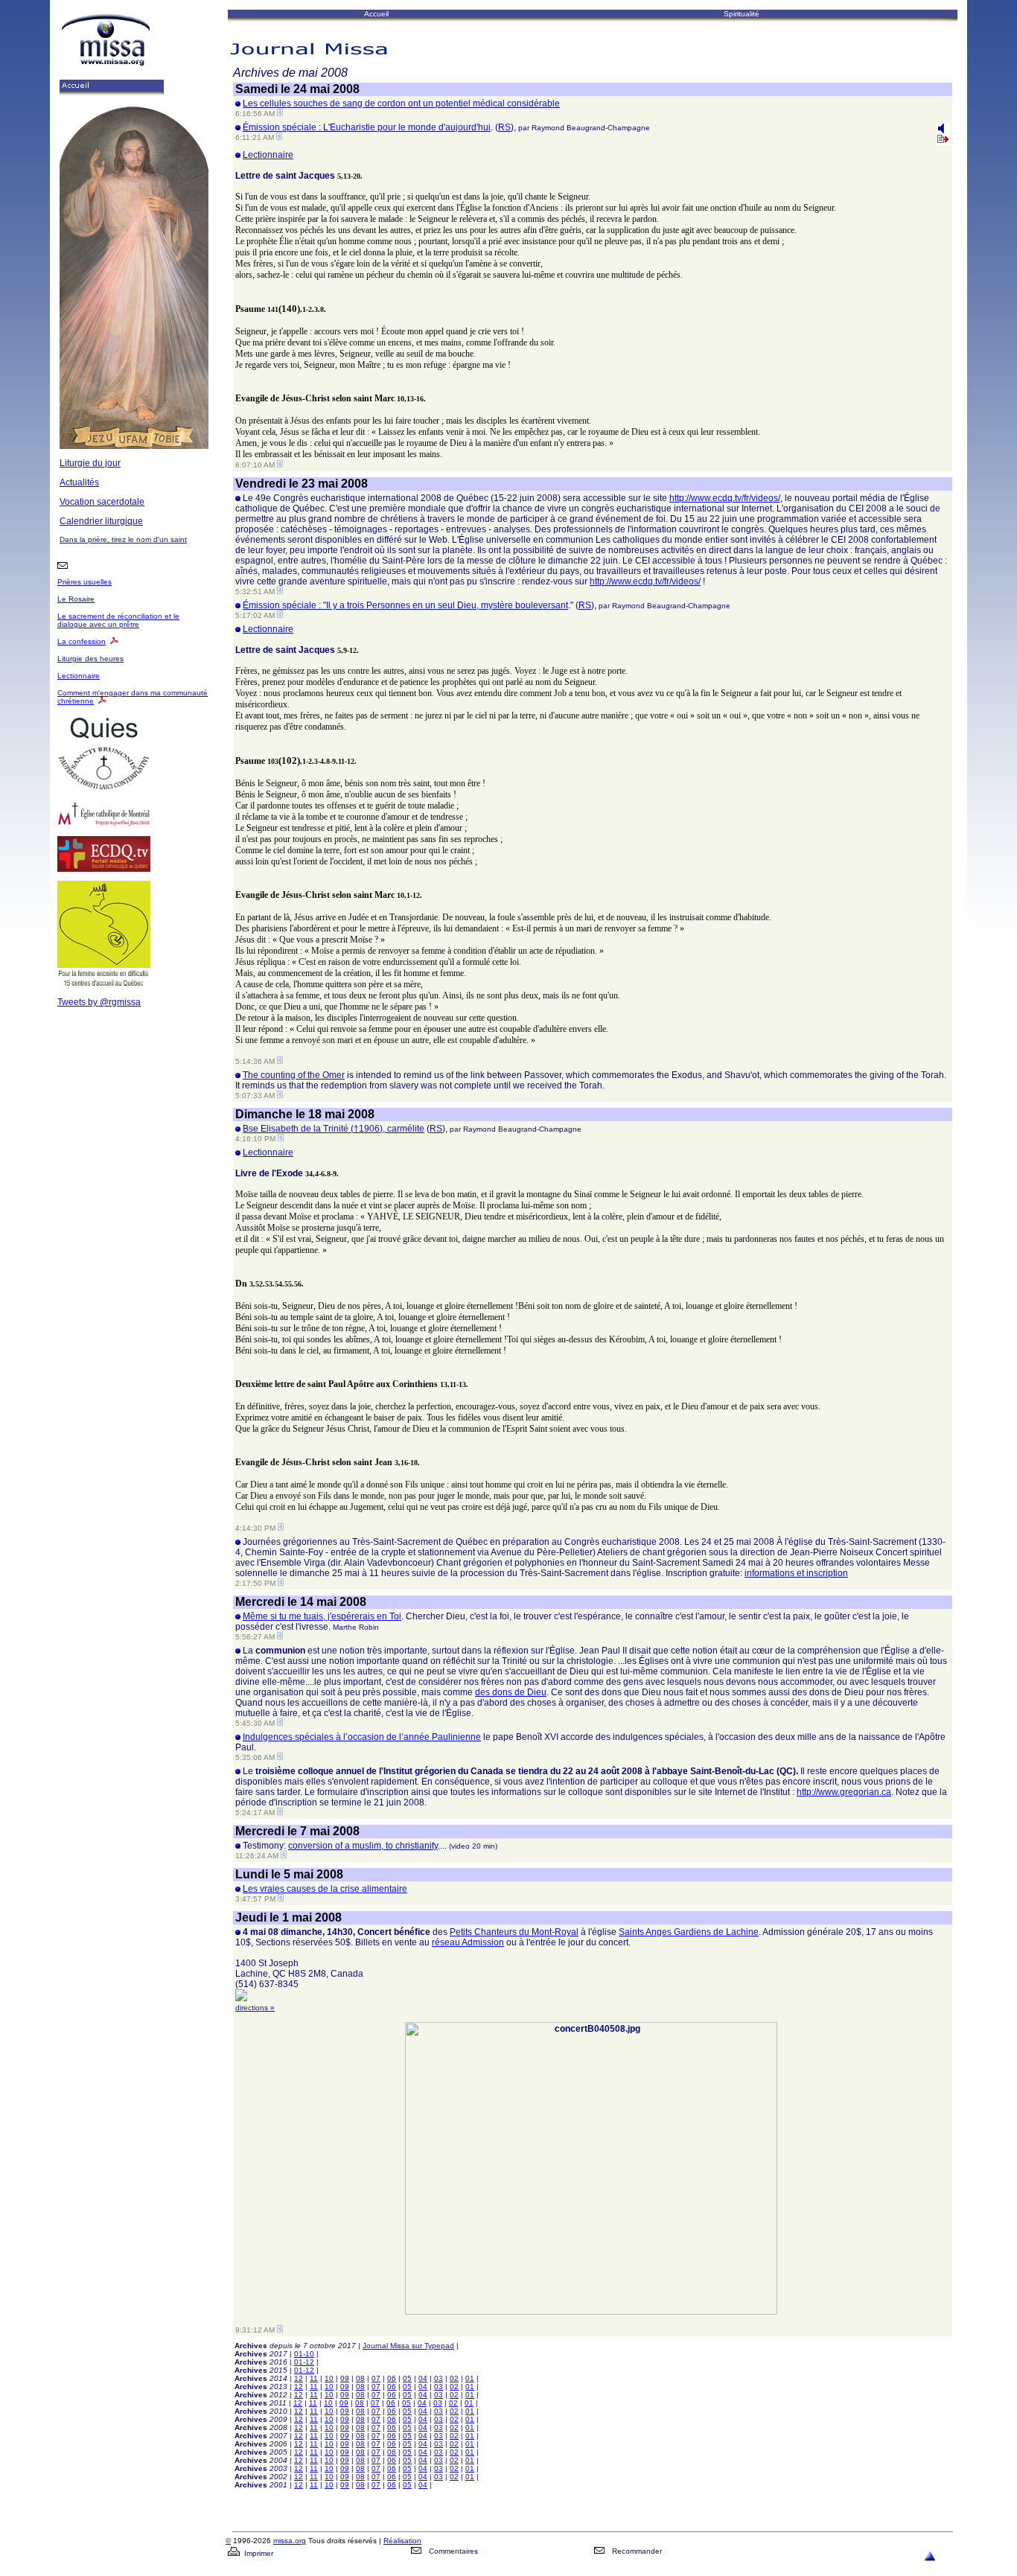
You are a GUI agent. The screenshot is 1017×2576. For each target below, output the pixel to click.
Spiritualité (742, 14)
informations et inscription (796, 1573)
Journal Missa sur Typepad (408, 2346)
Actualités (79, 482)
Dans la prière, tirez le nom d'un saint (123, 539)
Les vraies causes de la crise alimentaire (325, 1889)
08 (360, 2378)
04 (423, 2378)
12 (299, 2378)
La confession (82, 641)
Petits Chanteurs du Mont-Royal (514, 1932)
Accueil (376, 14)
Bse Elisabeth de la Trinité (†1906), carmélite (334, 1129)
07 (376, 2378)
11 (314, 2378)
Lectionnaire (79, 676)
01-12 (304, 2362)
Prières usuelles (85, 582)
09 (345, 2378)
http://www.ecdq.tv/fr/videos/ (725, 498)
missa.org (290, 2541)
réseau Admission (468, 1942)
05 (407, 2378)
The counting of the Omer (294, 1075)
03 (439, 2378)
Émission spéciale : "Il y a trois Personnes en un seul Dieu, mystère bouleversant (405, 605)
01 (470, 2378)
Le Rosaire (76, 599)
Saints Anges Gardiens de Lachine (689, 1932)
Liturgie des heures (90, 659)
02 (454, 2378)
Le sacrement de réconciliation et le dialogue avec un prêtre (118, 620)
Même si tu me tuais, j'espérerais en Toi (322, 1616)
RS (504, 127)
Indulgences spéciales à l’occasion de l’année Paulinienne (362, 1737)
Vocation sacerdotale (102, 502)
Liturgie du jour (90, 463)
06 (392, 2378)
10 (329, 2378)
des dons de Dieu (511, 1692)
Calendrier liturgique (101, 521)
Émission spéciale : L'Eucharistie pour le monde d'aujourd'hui (367, 127)
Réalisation (402, 2541)
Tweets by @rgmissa (99, 1002)
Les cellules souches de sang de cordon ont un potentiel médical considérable (401, 103)
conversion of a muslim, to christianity (363, 1846)
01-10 (304, 2354)
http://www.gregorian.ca (844, 1792)
